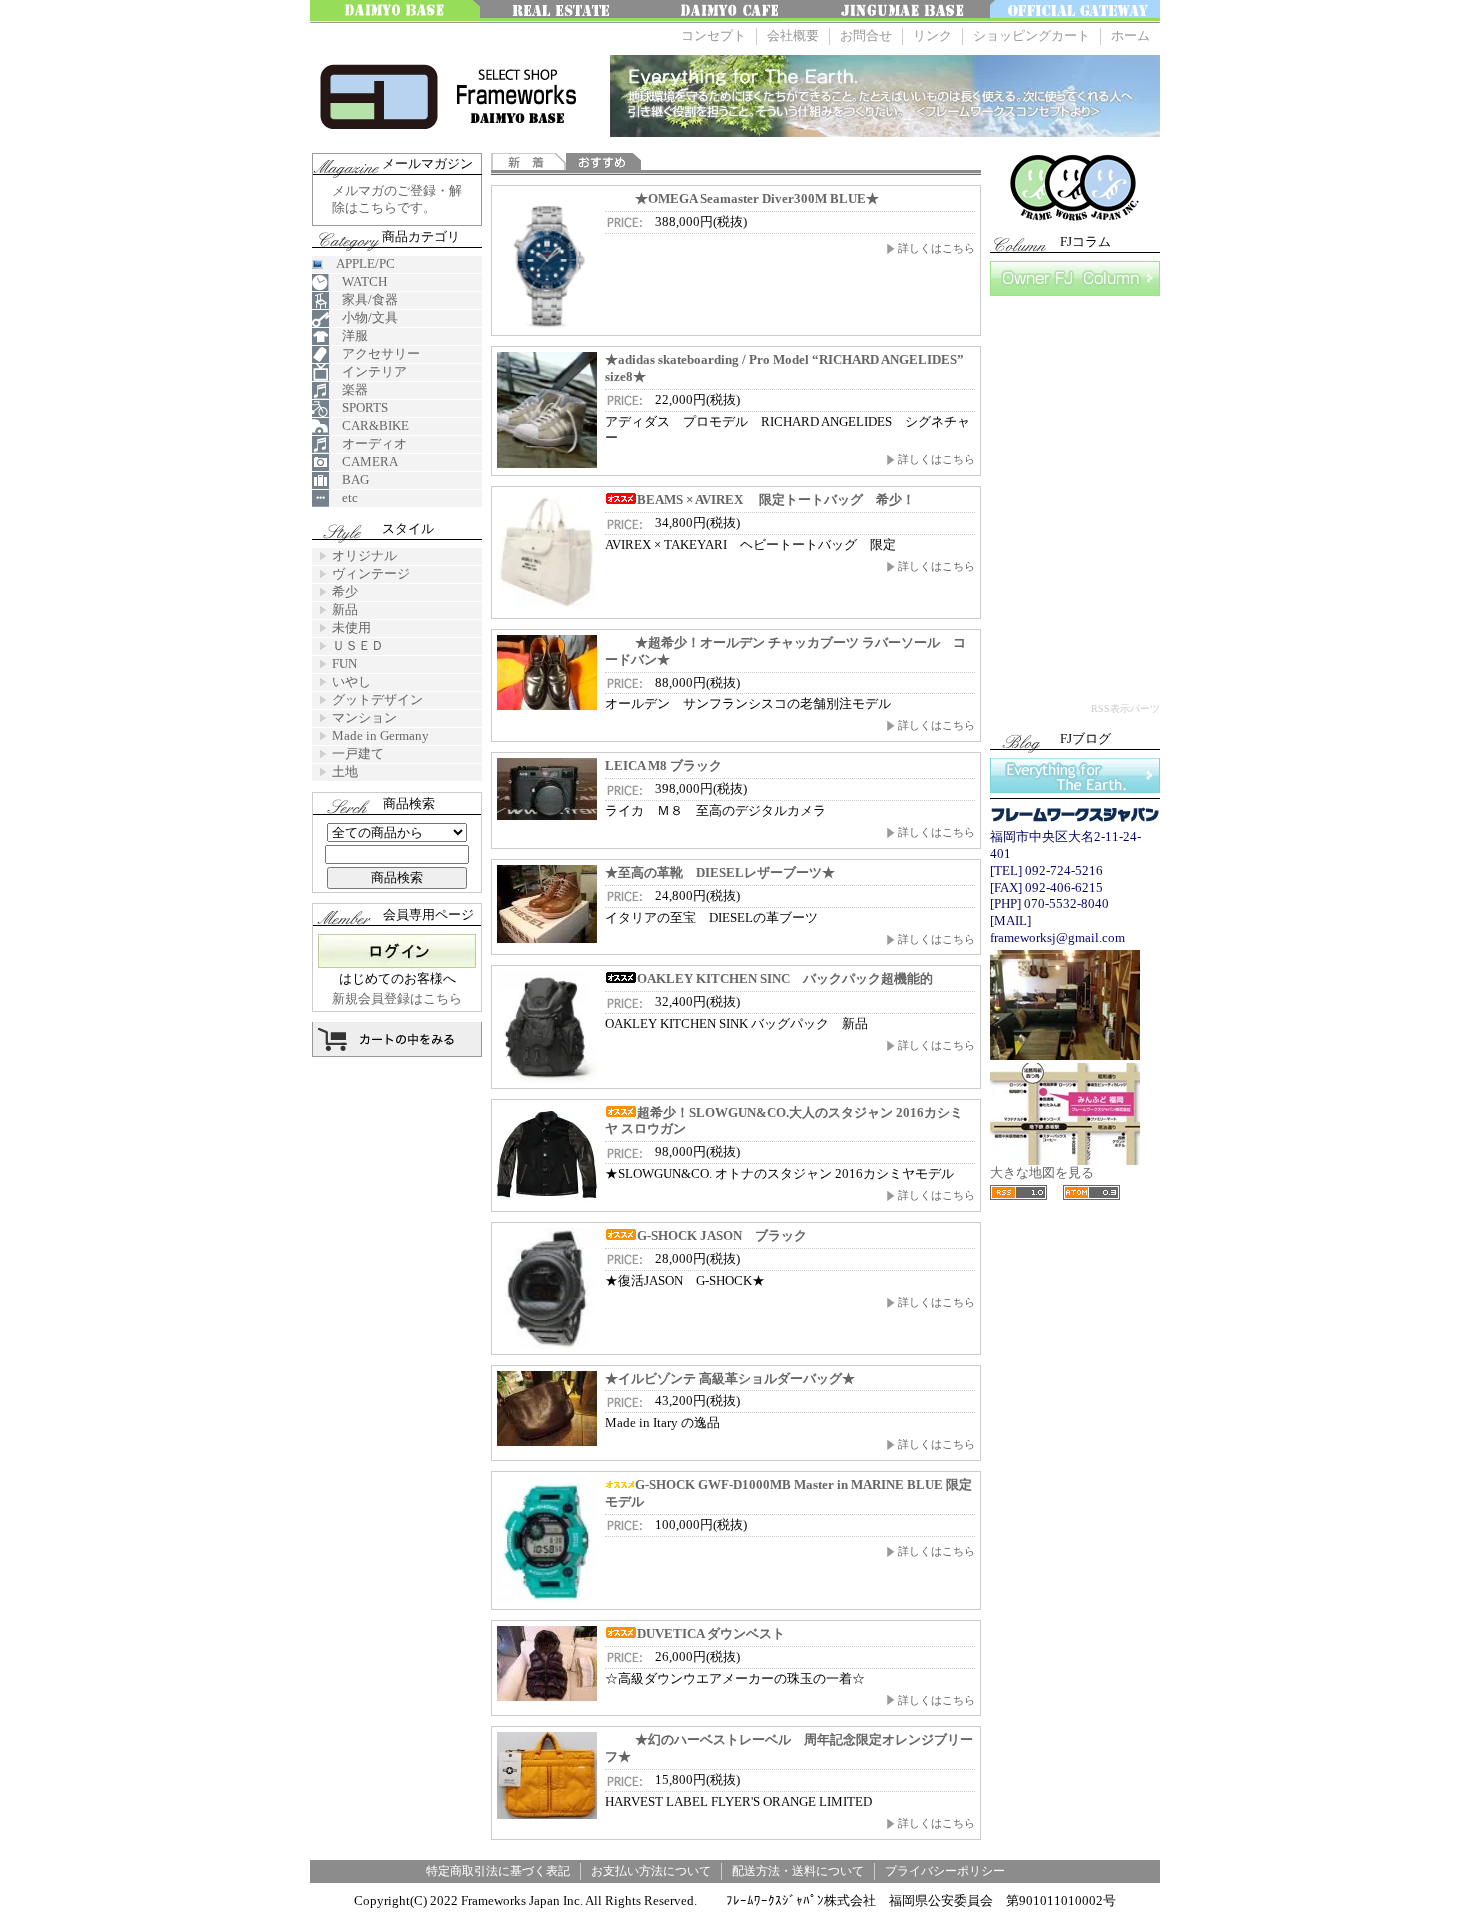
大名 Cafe (735, 11)
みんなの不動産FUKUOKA (565, 11)
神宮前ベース (905, 11)
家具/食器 (363, 299)
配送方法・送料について (798, 1871)
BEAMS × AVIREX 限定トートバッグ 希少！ (776, 499)
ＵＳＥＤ (358, 645)
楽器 (348, 389)
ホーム (1130, 35)
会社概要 (793, 35)
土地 (345, 771)
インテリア (368, 371)
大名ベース (395, 11)
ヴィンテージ (371, 573)
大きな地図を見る (1042, 1172)
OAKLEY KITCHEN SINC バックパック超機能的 (785, 978)
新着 (528, 164)
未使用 (351, 627)
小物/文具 (363, 317)
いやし (351, 681)
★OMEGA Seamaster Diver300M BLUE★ (757, 198)
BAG (349, 479)
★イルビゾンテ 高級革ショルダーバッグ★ (730, 1378)
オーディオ (368, 443)
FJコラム (1075, 278)
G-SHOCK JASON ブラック (722, 1235)
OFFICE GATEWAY (1075, 11)
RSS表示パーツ (1125, 708)
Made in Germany (380, 735)
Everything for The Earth (1075, 775)
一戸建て (358, 753)
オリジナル (364, 555)
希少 (345, 591)
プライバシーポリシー (945, 1871)
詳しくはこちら (936, 248)
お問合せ (866, 35)
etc (343, 497)
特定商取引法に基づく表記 (498, 1871)
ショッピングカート (1031, 35)
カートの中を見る (397, 1039)
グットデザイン (377, 699)
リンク (932, 35)
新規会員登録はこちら (397, 998)
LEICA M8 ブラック (663, 765)
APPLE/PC (359, 263)
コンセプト (713, 35)
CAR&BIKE (369, 425)
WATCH (358, 281)
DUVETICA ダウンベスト (711, 1633)
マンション (364, 717)
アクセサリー (374, 353)
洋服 (348, 335)
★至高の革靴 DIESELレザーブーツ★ (720, 872)
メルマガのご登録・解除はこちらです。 (397, 199)
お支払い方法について (651, 1871)
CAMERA (363, 461)
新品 (345, 609)
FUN (344, 663)
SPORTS (358, 407)
